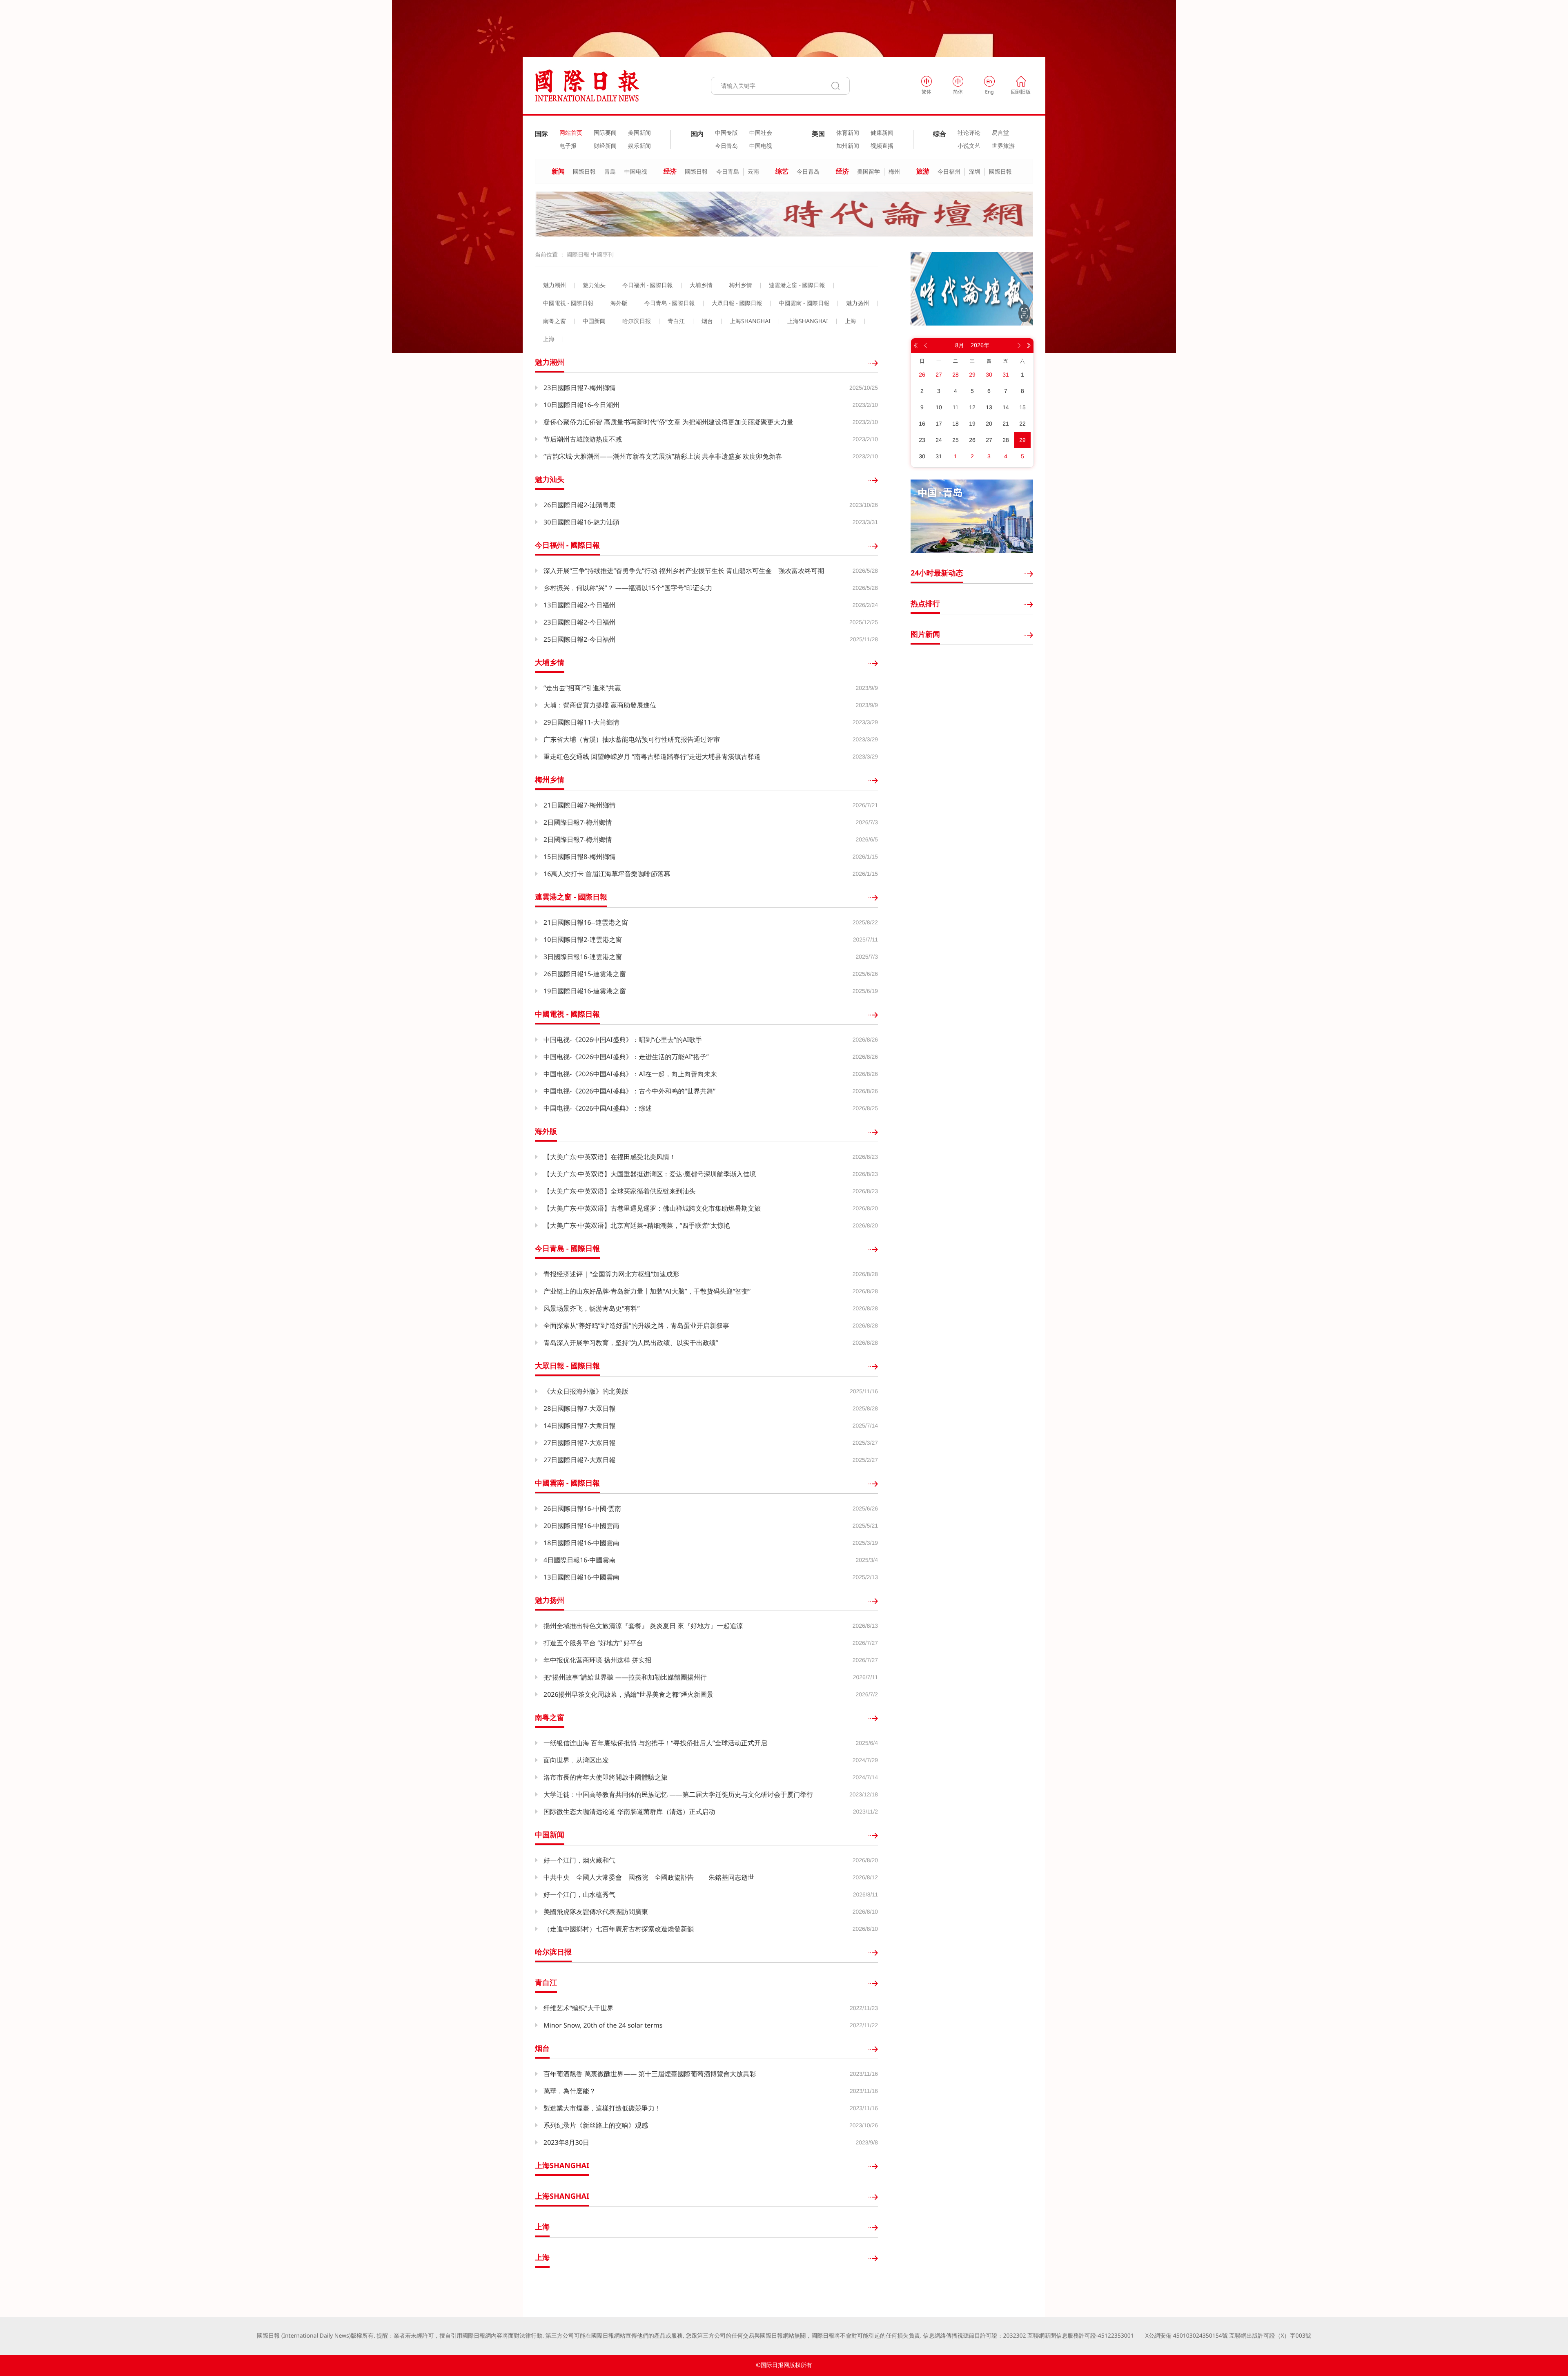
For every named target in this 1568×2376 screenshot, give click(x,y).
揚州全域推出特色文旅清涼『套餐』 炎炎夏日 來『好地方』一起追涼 (643, 1626)
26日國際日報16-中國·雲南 (582, 1508)
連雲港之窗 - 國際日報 (797, 286)
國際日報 (584, 172)
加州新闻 (848, 146)
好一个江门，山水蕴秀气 (579, 1894)
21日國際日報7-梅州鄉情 (580, 805)
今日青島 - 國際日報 (670, 303)
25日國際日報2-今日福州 (580, 639)
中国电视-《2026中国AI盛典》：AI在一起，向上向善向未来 (630, 1074)
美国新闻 (639, 133)
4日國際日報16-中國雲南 (580, 1560)
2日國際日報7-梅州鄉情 (578, 822)
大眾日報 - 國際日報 (737, 303)
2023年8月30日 (566, 2142)
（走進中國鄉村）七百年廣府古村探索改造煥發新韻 (619, 1929)
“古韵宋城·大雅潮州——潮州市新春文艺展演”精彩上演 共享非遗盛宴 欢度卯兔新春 (663, 456)
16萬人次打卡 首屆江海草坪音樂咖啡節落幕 (607, 874)
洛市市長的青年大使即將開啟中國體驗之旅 (606, 1777)
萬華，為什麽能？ (570, 2091)
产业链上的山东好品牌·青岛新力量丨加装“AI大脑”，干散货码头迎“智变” (647, 1291)
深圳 (975, 172)
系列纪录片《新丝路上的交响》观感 (596, 2125)
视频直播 (882, 146)
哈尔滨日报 (637, 321)
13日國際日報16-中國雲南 (581, 1577)
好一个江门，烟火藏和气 (579, 1860)
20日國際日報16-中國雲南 (581, 1526)
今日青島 (728, 172)
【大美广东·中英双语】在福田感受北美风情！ (610, 1157)
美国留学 (869, 172)
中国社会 (761, 133)
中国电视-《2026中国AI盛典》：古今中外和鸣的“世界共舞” (629, 1091)
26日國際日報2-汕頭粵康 (580, 505)
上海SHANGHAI (750, 321)
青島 (610, 172)
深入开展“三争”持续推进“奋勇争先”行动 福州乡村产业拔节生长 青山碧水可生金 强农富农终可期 (684, 571)
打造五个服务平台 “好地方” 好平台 (593, 1643)
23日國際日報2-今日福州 (580, 622)
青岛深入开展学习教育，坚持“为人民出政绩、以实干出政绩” (631, 1343)
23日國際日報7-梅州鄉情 (580, 388)
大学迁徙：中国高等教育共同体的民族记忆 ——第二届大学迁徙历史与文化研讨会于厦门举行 (678, 1794)
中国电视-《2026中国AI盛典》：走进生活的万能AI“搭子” (626, 1057)
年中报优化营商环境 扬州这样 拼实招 (597, 1660)
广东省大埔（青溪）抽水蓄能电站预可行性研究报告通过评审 (632, 739)
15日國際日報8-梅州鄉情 (580, 857)
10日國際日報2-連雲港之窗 (583, 939)
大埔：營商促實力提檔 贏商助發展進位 (600, 705)
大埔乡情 (701, 286)
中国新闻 (594, 321)
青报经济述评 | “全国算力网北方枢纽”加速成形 (611, 1274)
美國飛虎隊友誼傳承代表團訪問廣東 (596, 1912)
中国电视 (761, 146)
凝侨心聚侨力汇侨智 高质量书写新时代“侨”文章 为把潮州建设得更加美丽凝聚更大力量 (668, 422)
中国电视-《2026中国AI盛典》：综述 (598, 1108)
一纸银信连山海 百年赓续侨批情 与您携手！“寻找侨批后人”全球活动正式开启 (655, 1743)
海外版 (619, 303)
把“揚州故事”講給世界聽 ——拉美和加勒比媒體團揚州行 (625, 1677)
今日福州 (949, 172)
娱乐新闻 (639, 146)
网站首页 (571, 133)
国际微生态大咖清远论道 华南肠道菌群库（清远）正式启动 (629, 1812)
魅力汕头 (594, 286)
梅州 (894, 172)
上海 (851, 321)
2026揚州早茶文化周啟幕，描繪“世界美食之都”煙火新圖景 (628, 1694)
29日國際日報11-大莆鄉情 (581, 722)
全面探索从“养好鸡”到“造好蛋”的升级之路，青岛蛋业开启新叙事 (636, 1325)
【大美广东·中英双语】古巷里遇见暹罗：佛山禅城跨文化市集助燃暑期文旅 (652, 1208)
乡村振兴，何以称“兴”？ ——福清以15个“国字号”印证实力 (628, 588)
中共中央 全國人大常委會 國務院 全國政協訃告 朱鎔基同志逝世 (649, 1877)
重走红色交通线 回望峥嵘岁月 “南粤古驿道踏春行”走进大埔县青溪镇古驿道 (652, 756)
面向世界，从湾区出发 (576, 1760)
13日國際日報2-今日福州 (580, 605)
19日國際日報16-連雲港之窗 (585, 991)
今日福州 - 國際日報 (648, 286)
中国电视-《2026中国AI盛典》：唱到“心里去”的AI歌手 (623, 1040)
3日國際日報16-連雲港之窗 (583, 957)
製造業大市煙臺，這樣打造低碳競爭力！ (602, 2108)
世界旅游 (1003, 146)
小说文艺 (969, 146)
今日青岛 (726, 146)
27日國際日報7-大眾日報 (580, 1443)
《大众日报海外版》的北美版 (586, 1391)
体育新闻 (848, 133)
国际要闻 (605, 133)
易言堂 (1000, 133)
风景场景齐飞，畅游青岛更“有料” (592, 1308)
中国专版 (726, 133)
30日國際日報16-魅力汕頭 (581, 522)
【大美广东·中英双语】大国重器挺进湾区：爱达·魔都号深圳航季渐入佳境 (650, 1174)
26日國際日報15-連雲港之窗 (585, 974)
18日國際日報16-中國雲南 (581, 1543)
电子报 (568, 146)
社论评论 (969, 133)
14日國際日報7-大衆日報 (580, 1426)
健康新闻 (882, 133)
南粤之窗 (555, 321)
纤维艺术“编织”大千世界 (579, 2008)
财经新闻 (605, 146)
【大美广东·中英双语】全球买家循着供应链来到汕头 (619, 1191)
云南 (753, 172)
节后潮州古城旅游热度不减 (583, 439)
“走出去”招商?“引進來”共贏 (582, 688)
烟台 (707, 321)
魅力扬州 (857, 303)
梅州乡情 (741, 286)
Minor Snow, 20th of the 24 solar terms (603, 2025)
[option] (784, 214)
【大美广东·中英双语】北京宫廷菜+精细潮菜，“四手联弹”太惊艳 (637, 1225)
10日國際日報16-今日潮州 (581, 405)
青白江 (676, 321)
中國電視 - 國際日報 (568, 303)
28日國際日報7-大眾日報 (580, 1408)
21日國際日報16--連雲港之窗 (586, 922)
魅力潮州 (555, 286)
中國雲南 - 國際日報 (804, 303)
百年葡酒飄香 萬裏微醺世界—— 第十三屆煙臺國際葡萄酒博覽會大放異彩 (650, 2074)
